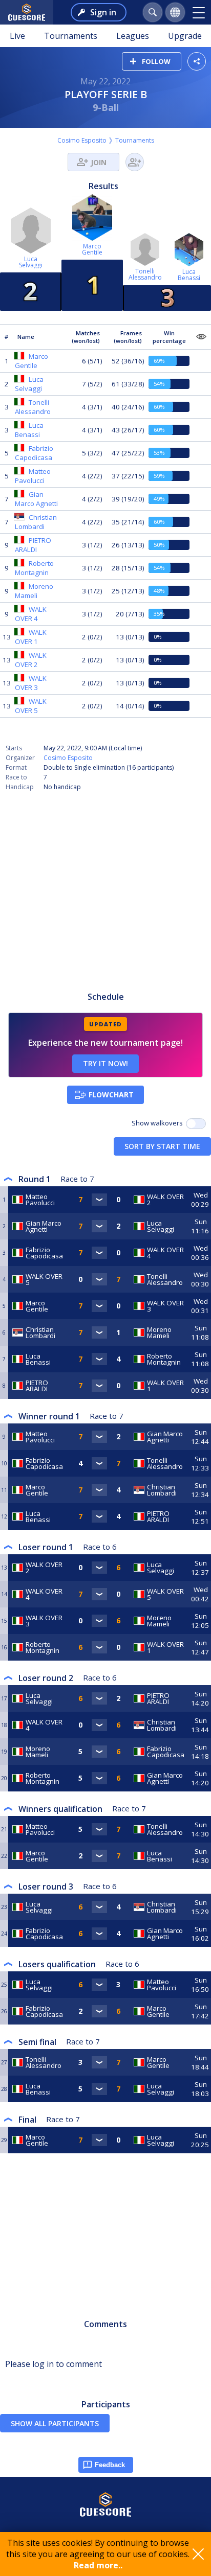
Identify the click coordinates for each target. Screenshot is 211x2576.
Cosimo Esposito (82, 140)
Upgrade (185, 36)
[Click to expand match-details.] (99, 1200)
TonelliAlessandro (145, 274)
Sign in (103, 12)
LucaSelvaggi (31, 262)
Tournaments (71, 36)
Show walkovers (159, 1123)
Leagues (133, 36)
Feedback (110, 2465)
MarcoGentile (92, 249)
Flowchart (111, 1095)
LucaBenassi (189, 275)
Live (17, 36)
